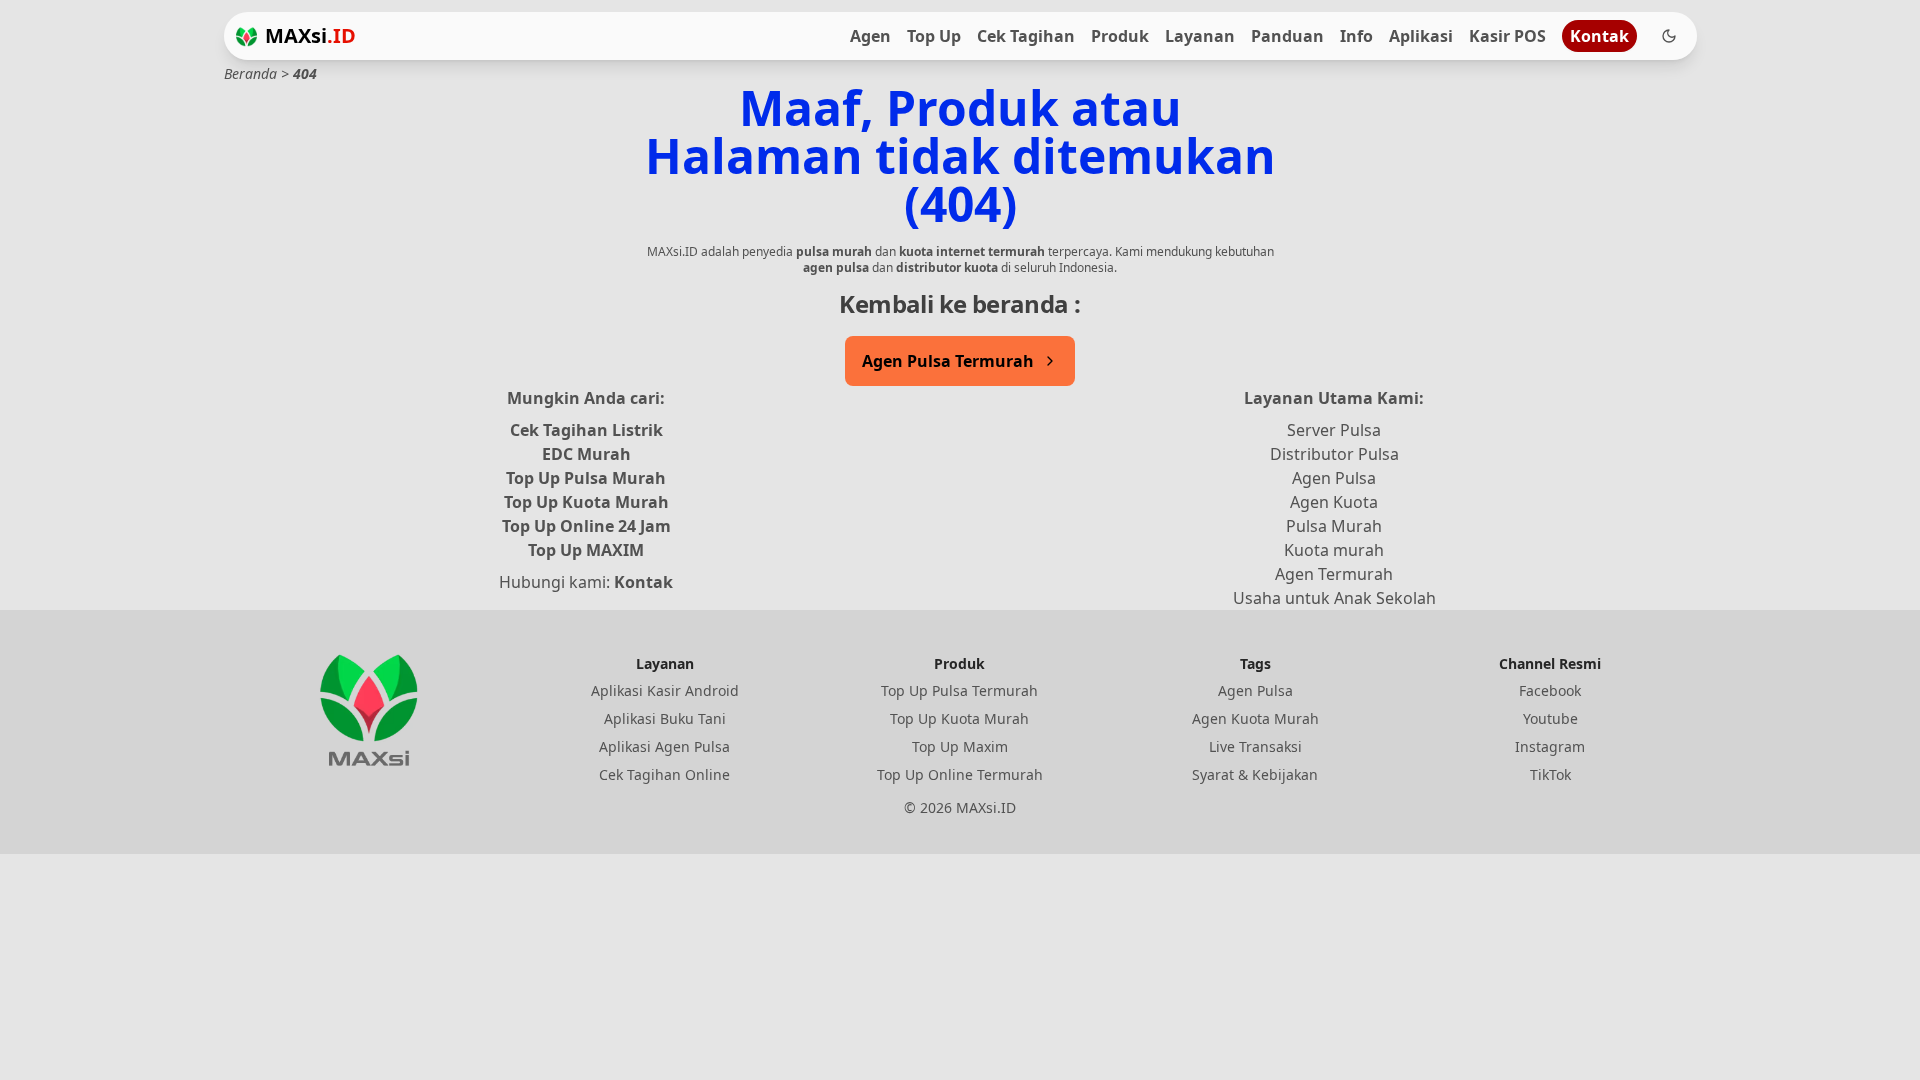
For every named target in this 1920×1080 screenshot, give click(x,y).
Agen (870, 36)
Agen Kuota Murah (1255, 718)
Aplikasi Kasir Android (665, 690)
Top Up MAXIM (586, 550)
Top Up (934, 36)
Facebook (1550, 690)
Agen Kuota (1334, 502)
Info (1356, 36)
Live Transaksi (1255, 746)
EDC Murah (586, 454)
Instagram (1550, 746)
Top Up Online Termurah (960, 774)
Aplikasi (1421, 36)
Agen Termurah (1334, 574)
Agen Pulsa (1334, 478)
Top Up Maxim (960, 746)
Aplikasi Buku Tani (665, 718)
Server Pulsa (1334, 430)
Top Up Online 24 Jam (586, 526)
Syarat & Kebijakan (1255, 774)
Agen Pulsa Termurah (948, 361)
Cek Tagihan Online (664, 774)
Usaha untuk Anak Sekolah (1334, 598)
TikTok (1550, 774)
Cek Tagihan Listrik (586, 430)
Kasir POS (1507, 36)
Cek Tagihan (1026, 36)
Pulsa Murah (1334, 526)
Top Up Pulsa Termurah (959, 690)
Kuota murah (1334, 550)
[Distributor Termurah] (246, 36)
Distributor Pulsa (1334, 454)
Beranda (250, 73)
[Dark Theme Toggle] (1669, 36)
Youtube (1550, 718)
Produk (1120, 36)
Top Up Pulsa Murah (586, 478)
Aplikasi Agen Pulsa (664, 746)
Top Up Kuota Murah (586, 502)
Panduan (1287, 36)
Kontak (1599, 36)
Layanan (1200, 36)
